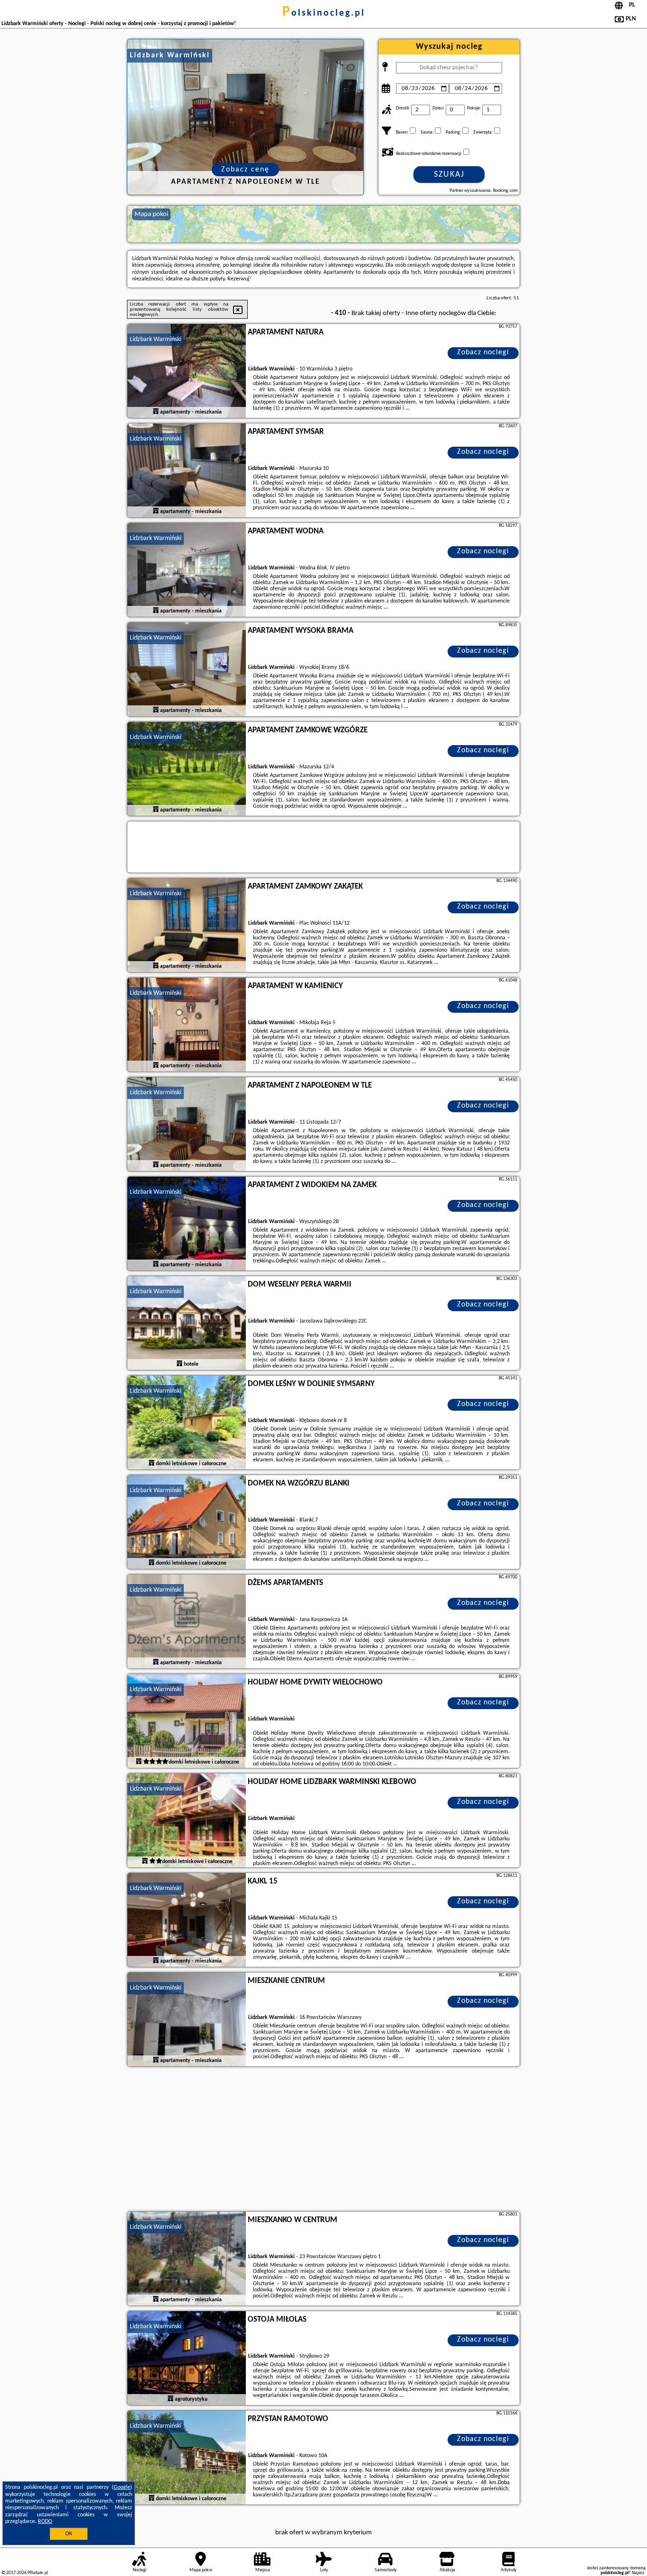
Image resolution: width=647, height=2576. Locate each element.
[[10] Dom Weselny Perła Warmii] (187, 1324)
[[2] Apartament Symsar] (187, 471)
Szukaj (449, 175)
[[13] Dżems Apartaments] (187, 1622)
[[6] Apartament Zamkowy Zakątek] (187, 926)
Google (122, 2487)
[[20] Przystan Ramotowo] (187, 2458)
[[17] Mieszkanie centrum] (187, 2020)
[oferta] (156, 412)
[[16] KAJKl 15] (187, 1920)
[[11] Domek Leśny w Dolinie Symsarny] (187, 1423)
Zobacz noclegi (483, 352)
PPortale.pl (38, 2573)
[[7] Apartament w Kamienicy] (187, 1025)
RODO (45, 2522)
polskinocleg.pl (324, 13)
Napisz (638, 2573)
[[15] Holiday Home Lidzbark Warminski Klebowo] (187, 1821)
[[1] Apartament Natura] (187, 371)
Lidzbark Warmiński (156, 339)
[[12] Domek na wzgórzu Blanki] (187, 1522)
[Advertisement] (323, 2140)
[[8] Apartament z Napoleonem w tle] (187, 1125)
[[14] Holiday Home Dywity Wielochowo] (187, 1721)
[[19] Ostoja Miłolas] (187, 2359)
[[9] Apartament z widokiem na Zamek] (187, 1224)
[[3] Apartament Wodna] (187, 570)
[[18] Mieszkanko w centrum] (187, 2259)
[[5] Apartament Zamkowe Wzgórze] (187, 769)
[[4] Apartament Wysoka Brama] (187, 670)
